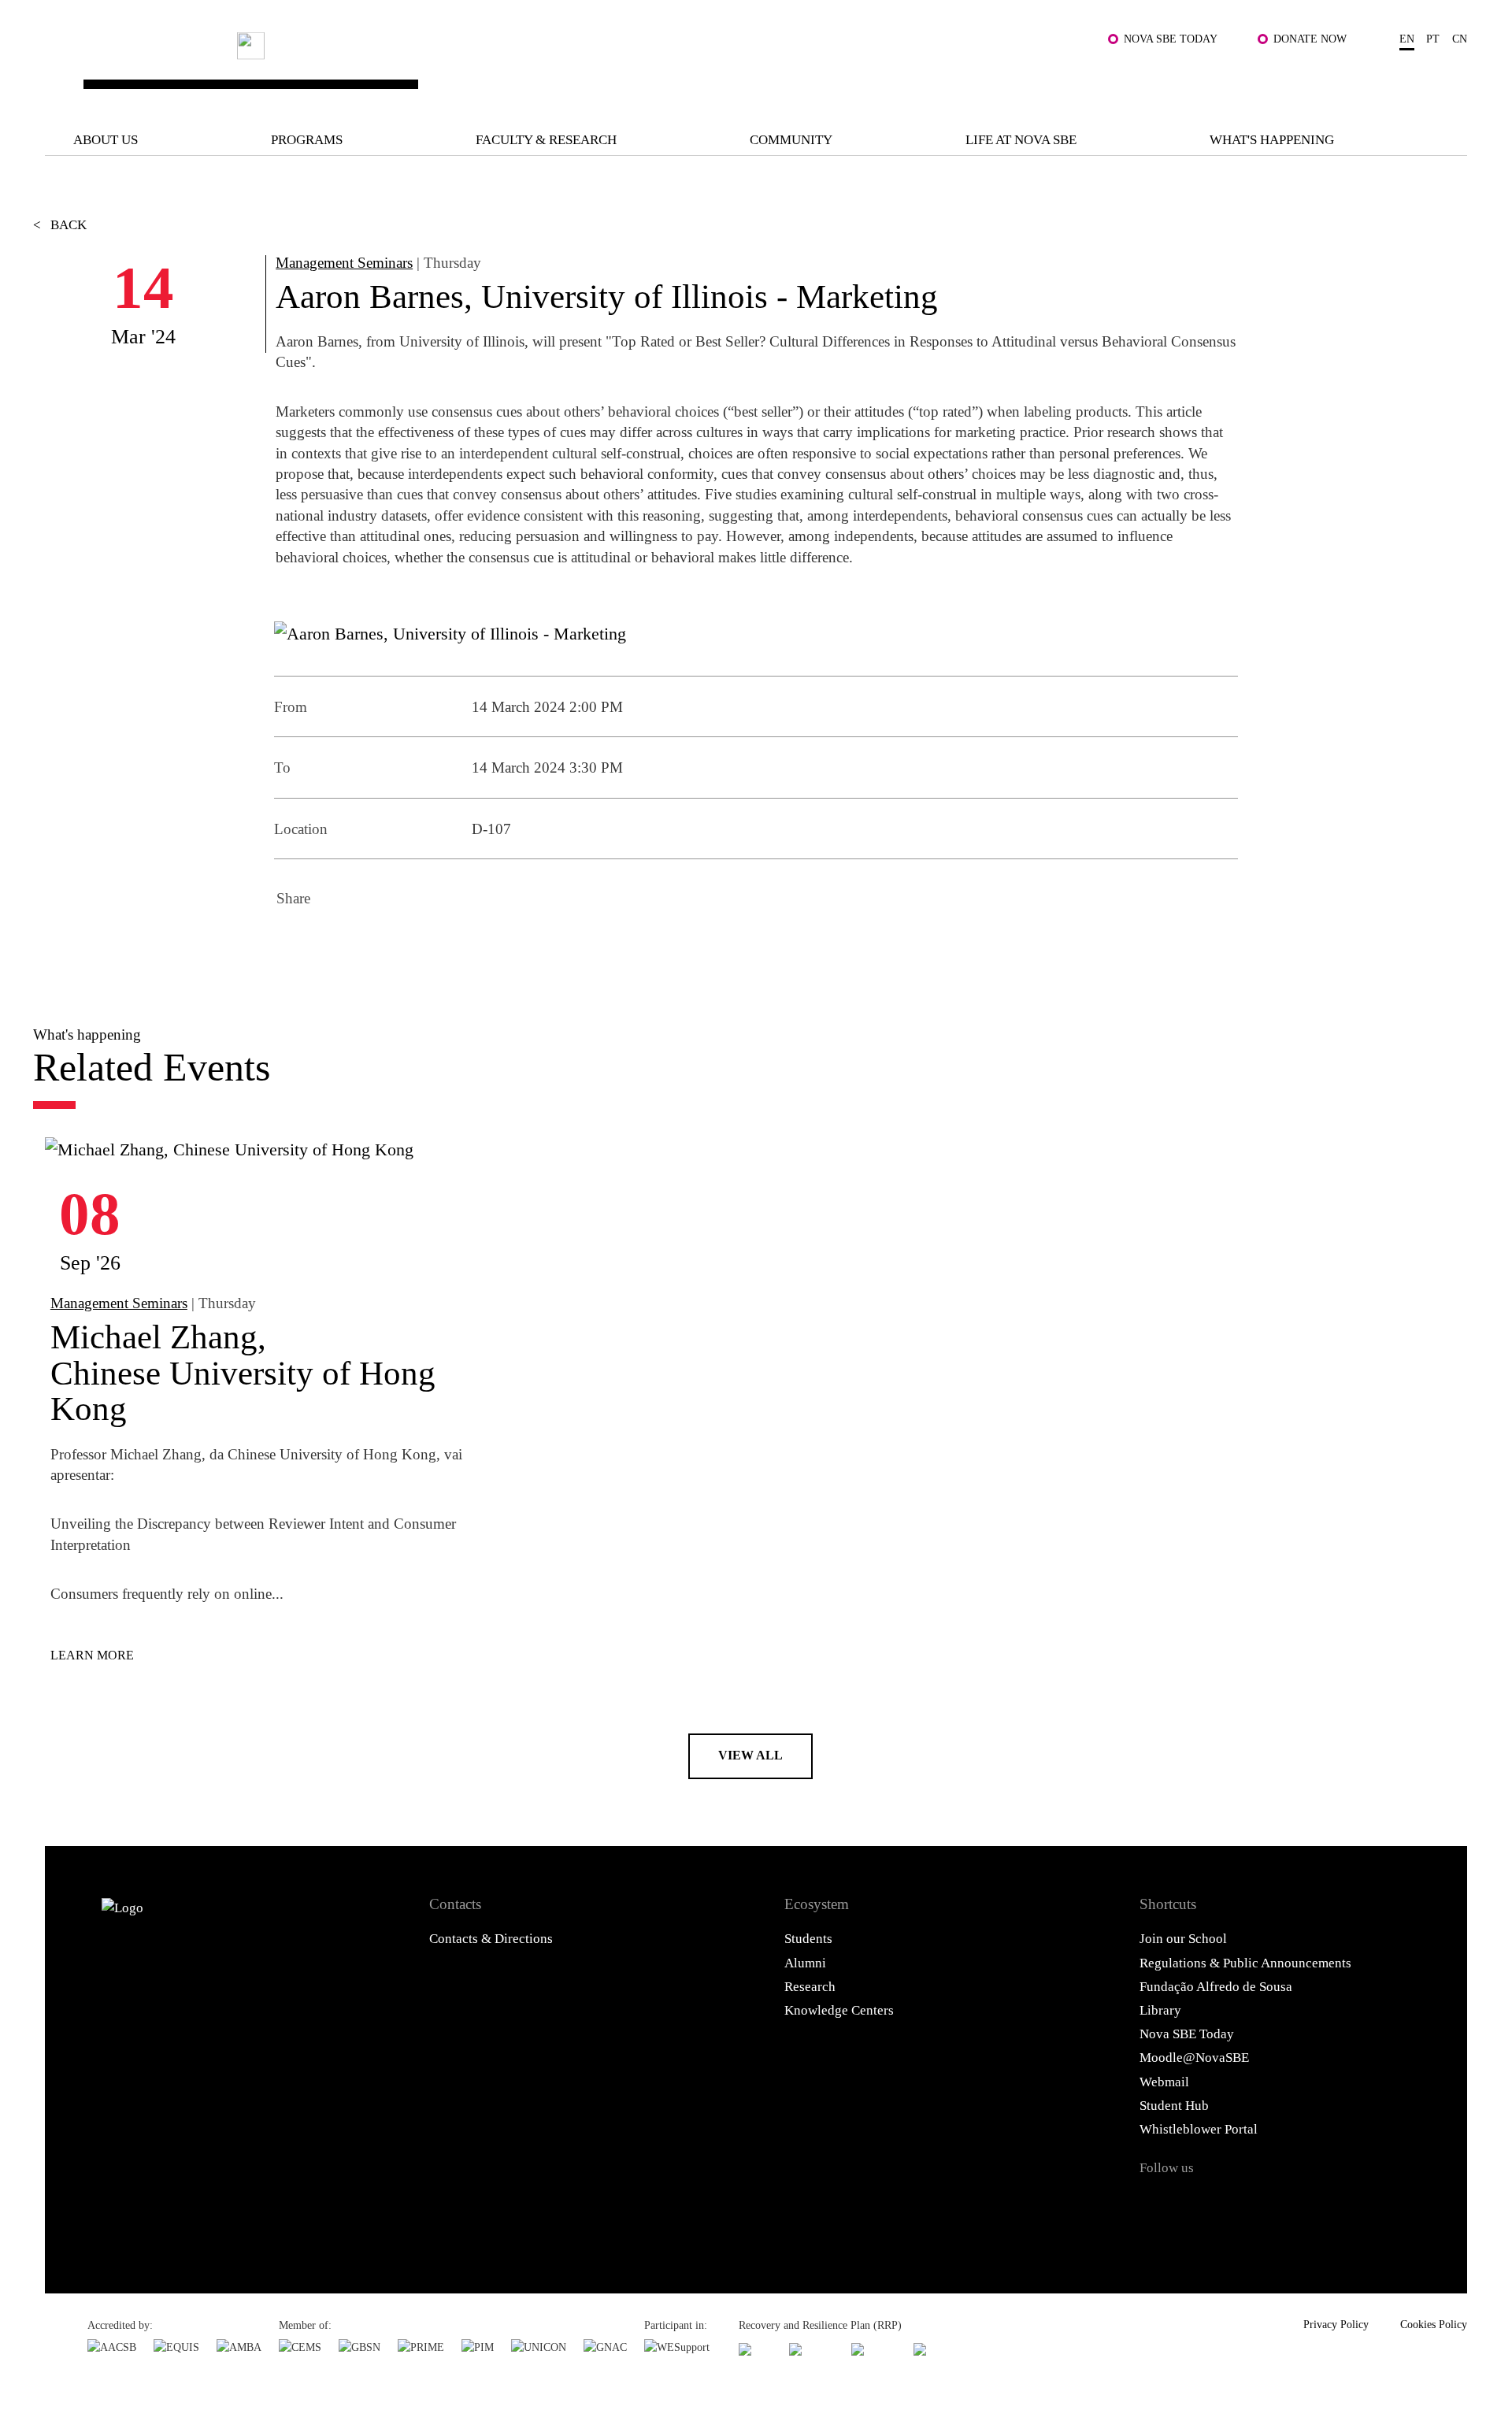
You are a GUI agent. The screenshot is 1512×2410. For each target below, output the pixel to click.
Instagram (1236, 2204)
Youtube (1315, 2204)
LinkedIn (378, 945)
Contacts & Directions (491, 1939)
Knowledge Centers (839, 2010)
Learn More (92, 1655)
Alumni (805, 1963)
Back (60, 225)
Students (808, 1939)
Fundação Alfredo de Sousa (1216, 1987)
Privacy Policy (1336, 2324)
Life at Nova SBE (1021, 140)
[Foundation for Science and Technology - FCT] (755, 2349)
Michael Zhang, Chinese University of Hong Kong (243, 1373)
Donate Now (1310, 39)
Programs (307, 140)
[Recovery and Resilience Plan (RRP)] (812, 2349)
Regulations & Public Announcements (1245, 1963)
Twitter (335, 945)
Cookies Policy (1434, 2324)
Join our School (1183, 1939)
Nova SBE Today (1171, 39)
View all (750, 1755)
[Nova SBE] (631, 69)
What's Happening (1272, 140)
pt (1433, 39)
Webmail (1164, 2082)
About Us (106, 140)
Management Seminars (344, 263)
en (1407, 39)
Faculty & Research (546, 140)
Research (810, 1987)
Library (1160, 2010)
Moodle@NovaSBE (1194, 2058)
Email (421, 945)
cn (1460, 39)
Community (791, 140)
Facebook (293, 945)
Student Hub (1174, 2106)
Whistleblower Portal (1199, 2129)
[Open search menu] (1448, 80)
